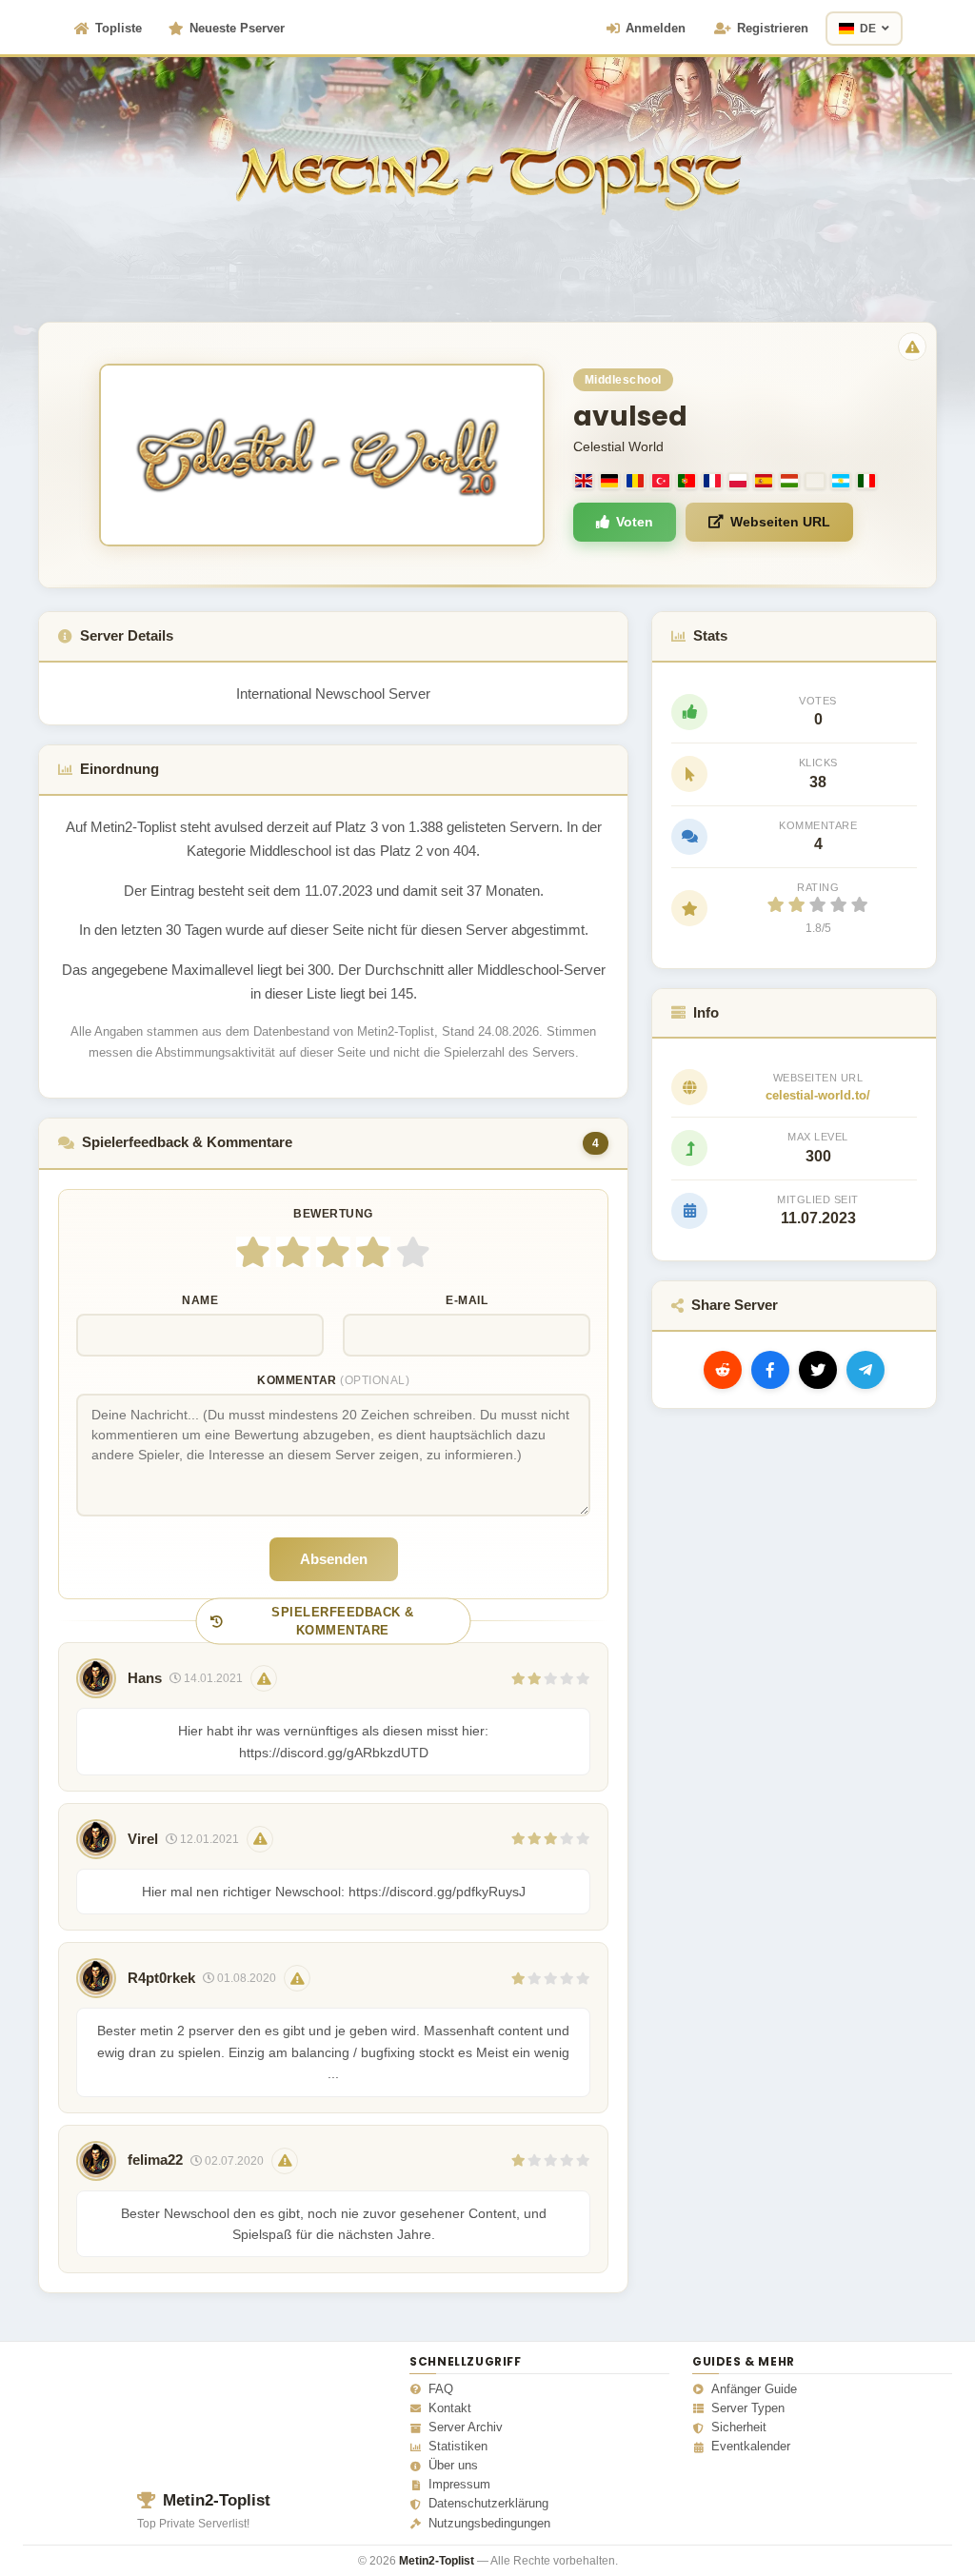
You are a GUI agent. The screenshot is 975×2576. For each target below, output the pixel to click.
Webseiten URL (780, 522)
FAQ (441, 2389)
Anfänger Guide (754, 2389)
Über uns (453, 2466)
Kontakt (450, 2408)
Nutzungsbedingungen (489, 2524)
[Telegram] (866, 1370)
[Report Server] (912, 347)
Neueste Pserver (237, 28)
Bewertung (333, 1214)
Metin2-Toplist (217, 2500)
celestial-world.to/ (818, 1095)
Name (200, 1300)
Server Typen (748, 2408)
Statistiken (458, 2447)
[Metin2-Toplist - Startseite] (488, 151)
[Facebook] (770, 1370)
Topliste (119, 28)
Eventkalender (751, 2447)
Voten (635, 522)
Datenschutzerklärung (488, 2504)
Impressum (459, 2485)
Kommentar (333, 1380)
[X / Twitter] (818, 1370)
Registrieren (773, 28)
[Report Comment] (264, 1678)
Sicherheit (739, 2427)
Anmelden (656, 28)
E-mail (467, 1300)
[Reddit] (723, 1370)
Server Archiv (466, 2427)
